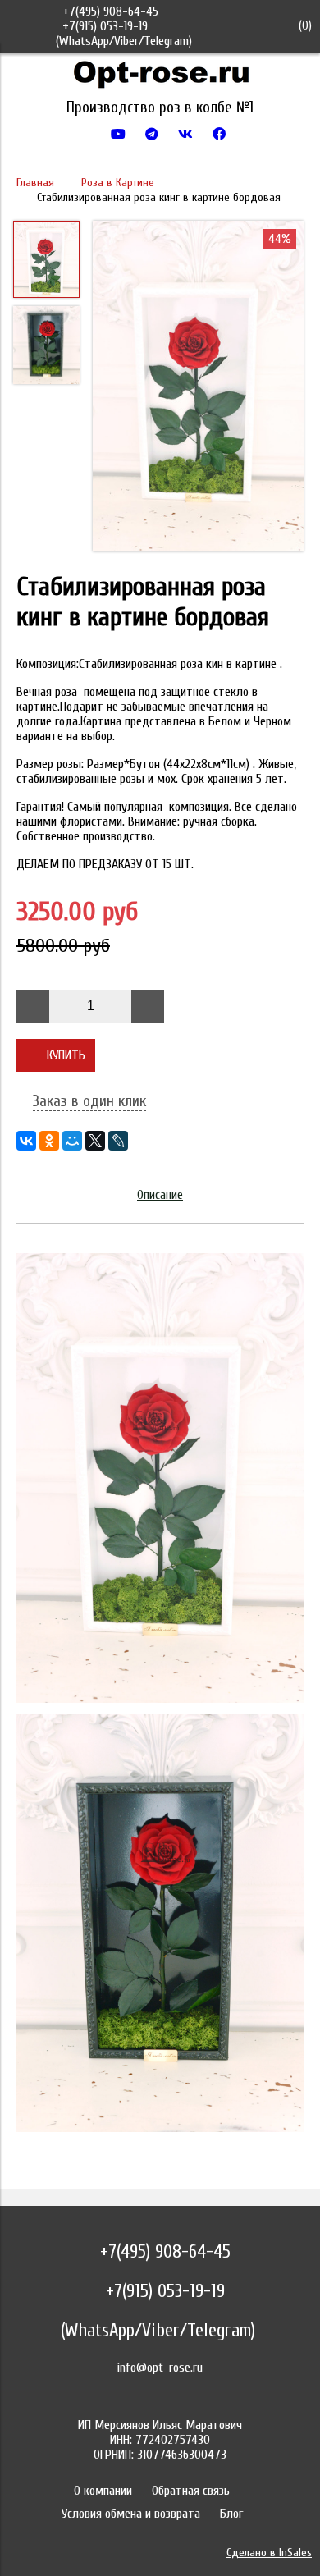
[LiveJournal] (118, 1141)
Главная (35, 183)
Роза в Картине (118, 183)
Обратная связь (191, 2491)
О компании (103, 2491)
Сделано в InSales (269, 2553)
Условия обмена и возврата (131, 2514)
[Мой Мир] (72, 1141)
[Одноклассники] (49, 1141)
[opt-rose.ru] (160, 78)
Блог (231, 2514)
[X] (95, 1141)
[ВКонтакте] (26, 1141)
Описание (160, 1195)
